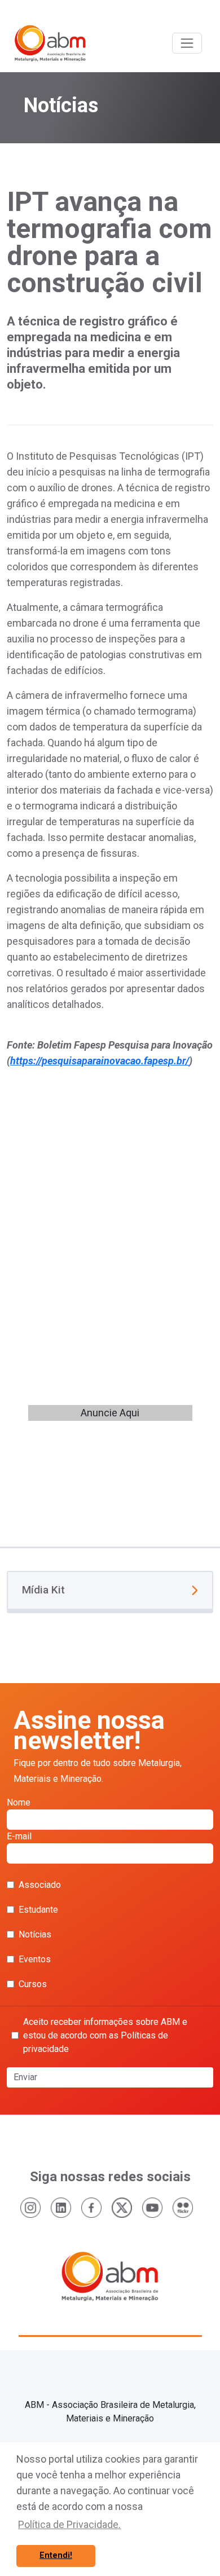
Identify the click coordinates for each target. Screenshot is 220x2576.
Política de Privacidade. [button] (69, 2524)
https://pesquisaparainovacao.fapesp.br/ (100, 1061)
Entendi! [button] (56, 2555)
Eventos (35, 1959)
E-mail (19, 1836)
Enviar (25, 2077)
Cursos (33, 1984)
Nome (19, 1802)
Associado (40, 1885)
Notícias (35, 1934)
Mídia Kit (43, 1590)
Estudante (38, 1910)
